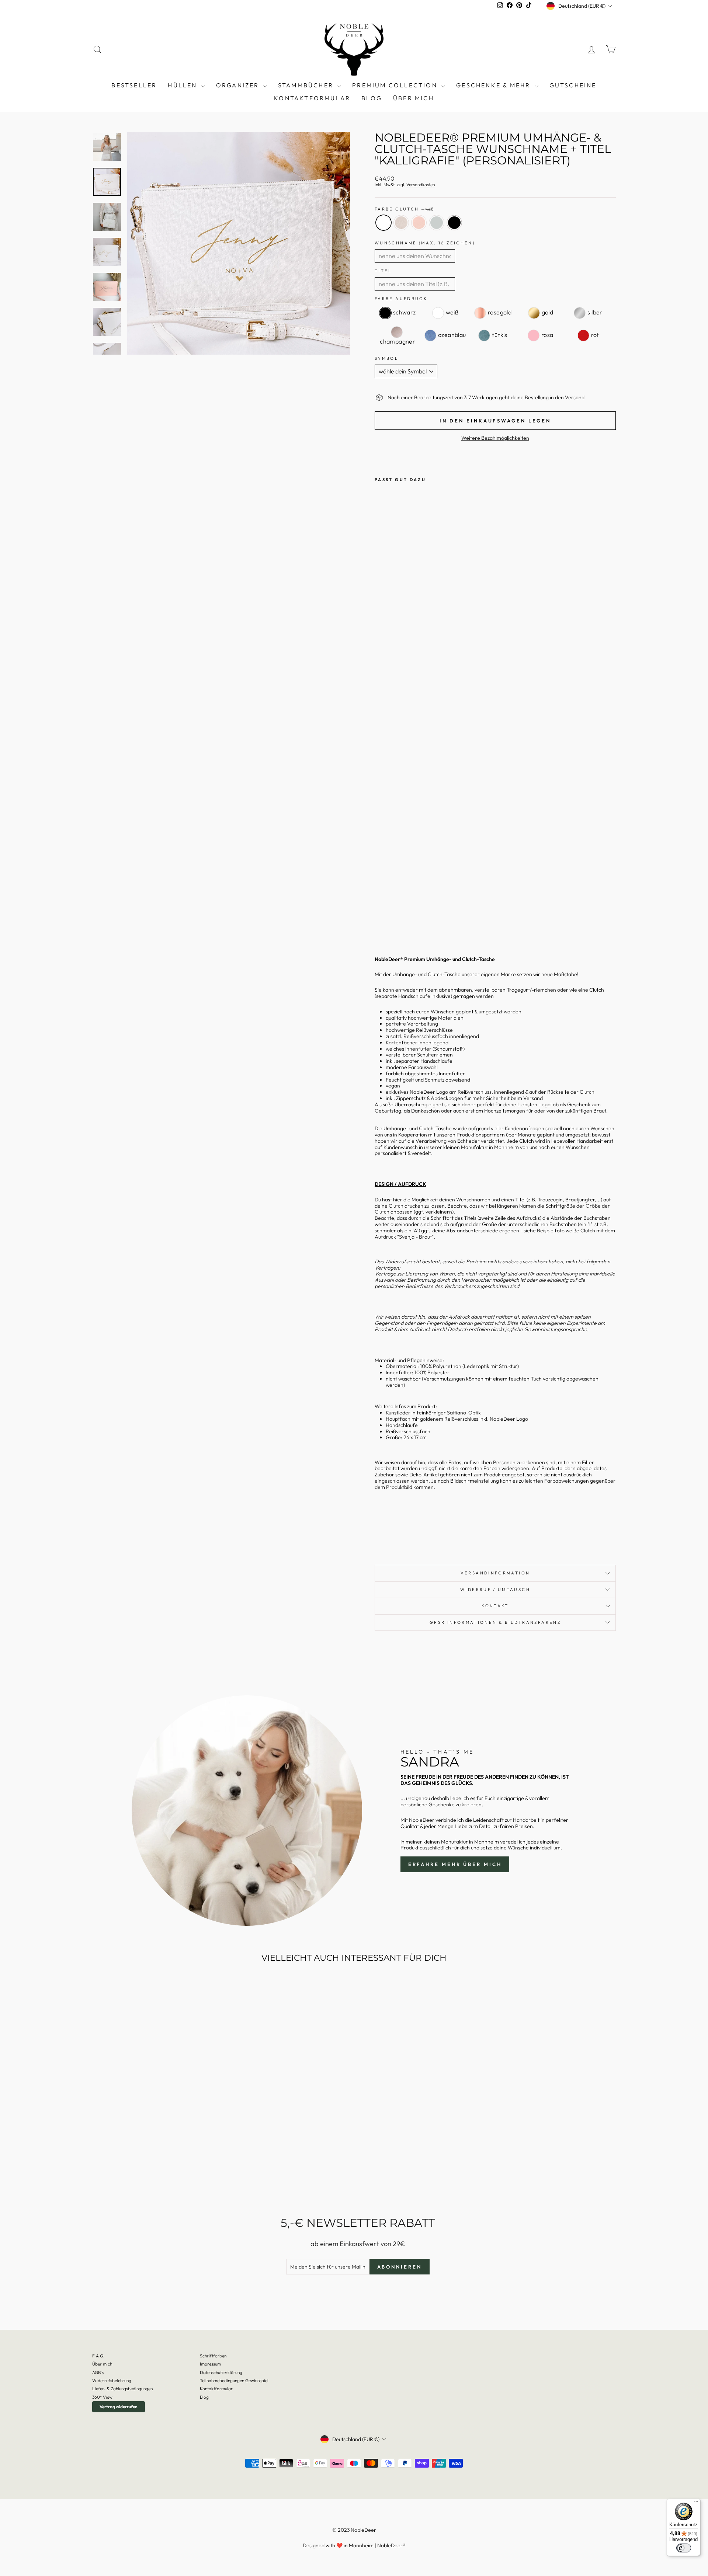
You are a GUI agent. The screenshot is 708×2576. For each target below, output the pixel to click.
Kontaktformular (312, 98)
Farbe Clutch (404, 209)
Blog (204, 2397)
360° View (102, 2397)
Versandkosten (421, 185)
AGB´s (98, 2372)
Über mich (414, 98)
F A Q (98, 2356)
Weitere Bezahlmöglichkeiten (495, 438)
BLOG (372, 98)
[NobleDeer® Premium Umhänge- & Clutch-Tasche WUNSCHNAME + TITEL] (380, 915)
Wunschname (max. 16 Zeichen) (425, 243)
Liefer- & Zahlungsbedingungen (122, 2389)
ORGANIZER (239, 85)
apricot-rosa (419, 223)
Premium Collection (396, 85)
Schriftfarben (213, 2356)
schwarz (454, 223)
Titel (383, 271)
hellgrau (437, 223)
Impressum (210, 2364)
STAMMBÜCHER (307, 85)
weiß (383, 223)
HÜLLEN (183, 85)
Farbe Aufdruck (401, 299)
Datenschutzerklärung (221, 2372)
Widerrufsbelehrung (112, 2380)
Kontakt (495, 1606)
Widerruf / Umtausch (495, 1590)
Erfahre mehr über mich (455, 1864)
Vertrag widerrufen (119, 2407)
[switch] (684, 2548)
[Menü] (696, 2503)
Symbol (386, 358)
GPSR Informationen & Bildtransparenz (495, 1622)
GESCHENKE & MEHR (494, 85)
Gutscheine (573, 85)
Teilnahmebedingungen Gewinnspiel (234, 2380)
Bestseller (134, 85)
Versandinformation (495, 1573)
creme (401, 223)
